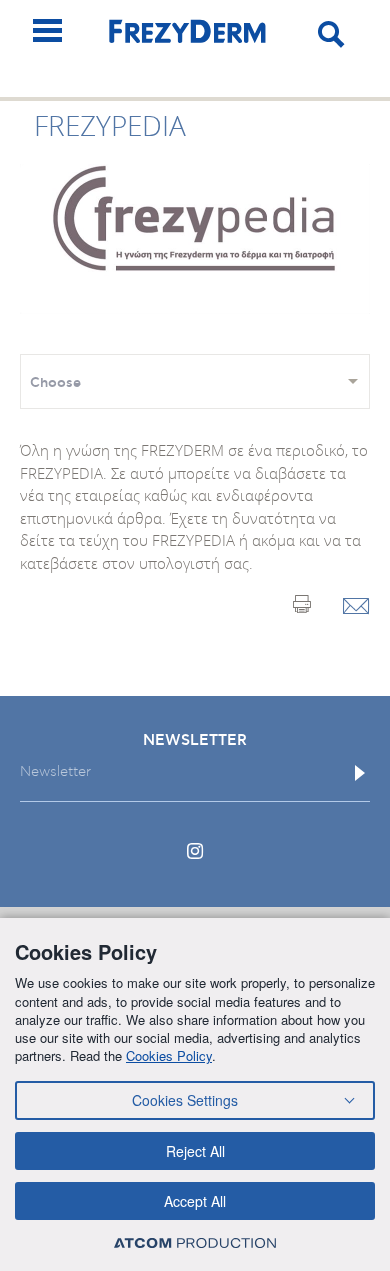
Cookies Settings (185, 1100)
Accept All (195, 1201)
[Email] (356, 607)
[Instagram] (195, 851)
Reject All (195, 1151)
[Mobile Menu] (47, 30)
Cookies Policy (169, 1055)
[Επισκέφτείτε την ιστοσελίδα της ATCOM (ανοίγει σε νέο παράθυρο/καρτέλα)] (195, 1242)
